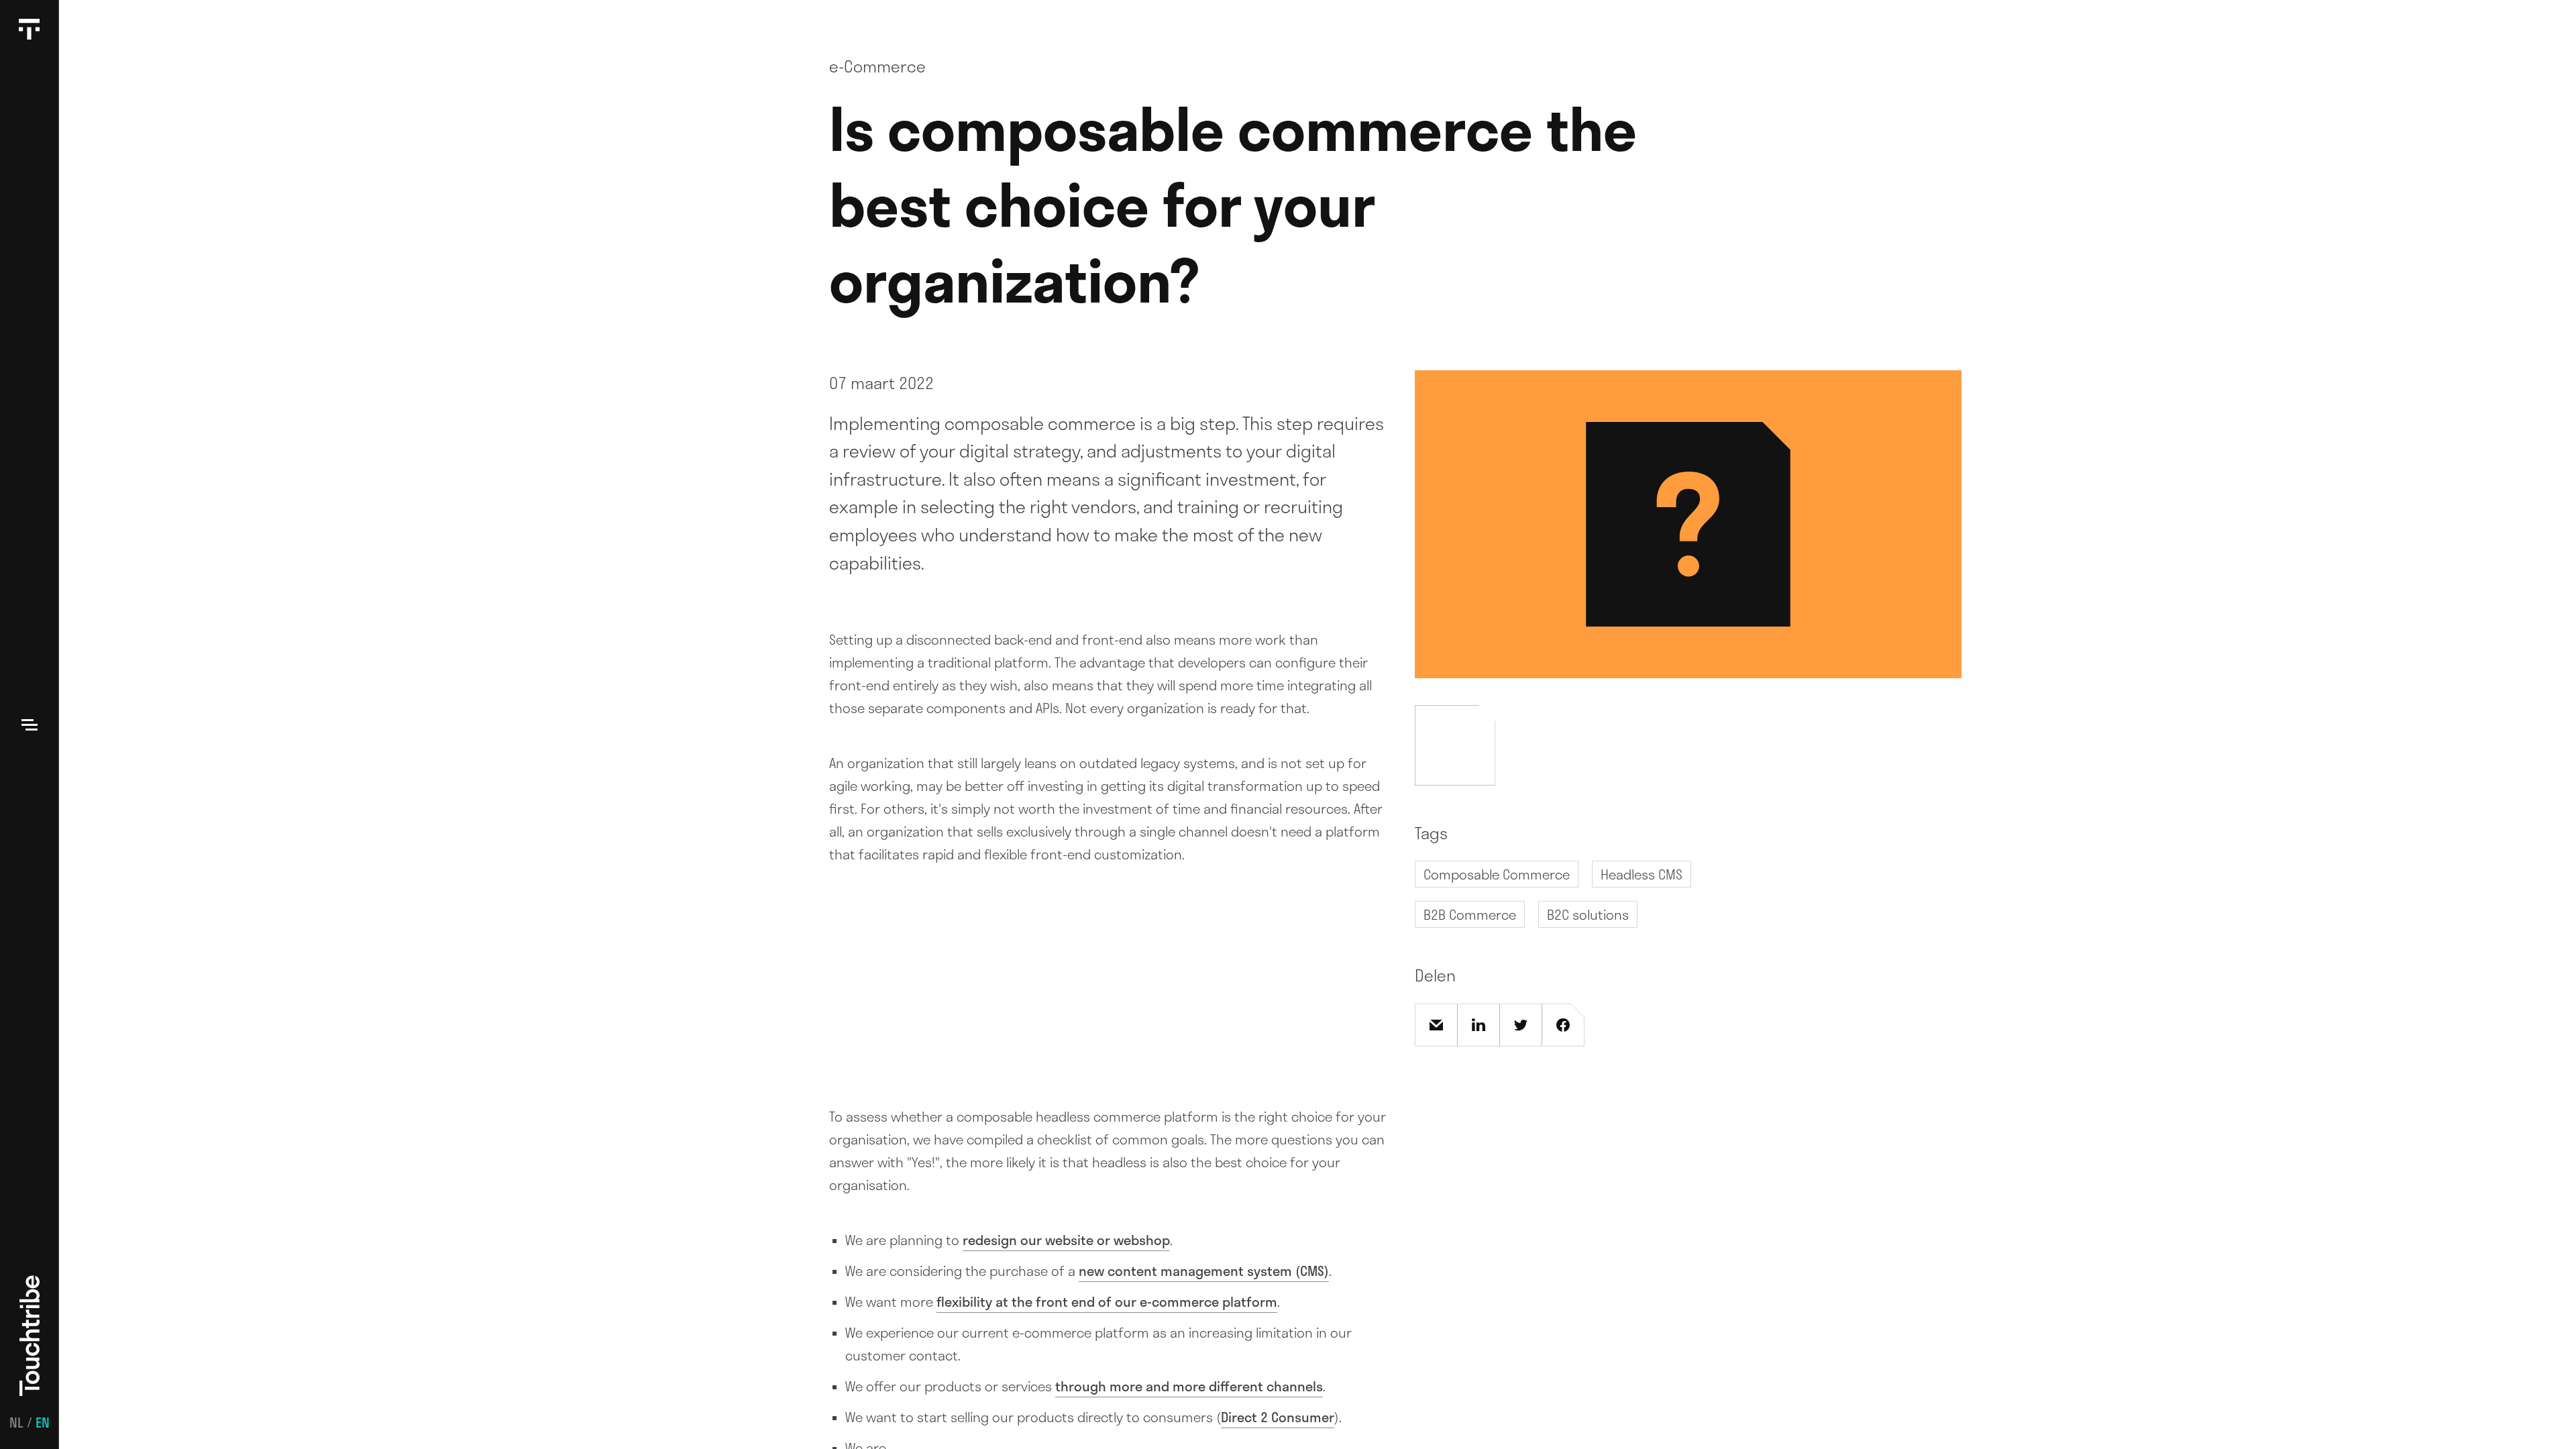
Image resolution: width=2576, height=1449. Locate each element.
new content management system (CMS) (1204, 1271)
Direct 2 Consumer (1278, 1417)
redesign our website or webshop (1066, 1240)
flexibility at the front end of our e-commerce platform (1107, 1301)
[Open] (30, 724)
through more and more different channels (1189, 1386)
